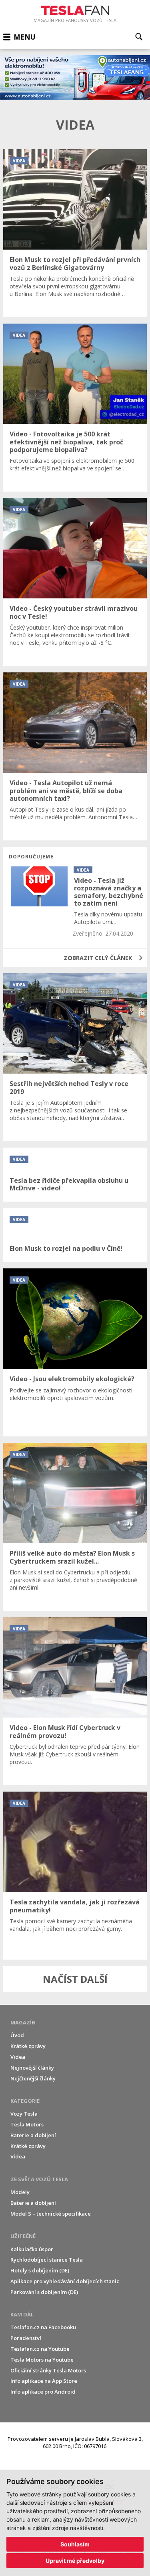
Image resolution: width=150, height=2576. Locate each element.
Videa (18, 2057)
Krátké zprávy (28, 2046)
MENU (24, 37)
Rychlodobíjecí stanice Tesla (47, 2260)
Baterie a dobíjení (33, 2135)
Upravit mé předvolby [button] (75, 2561)
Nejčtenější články (33, 2078)
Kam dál (22, 2314)
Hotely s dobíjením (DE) (40, 2270)
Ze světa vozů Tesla (39, 2179)
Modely (20, 2192)
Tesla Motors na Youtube (42, 2360)
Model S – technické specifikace (51, 2214)
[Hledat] (139, 37)
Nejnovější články (32, 2068)
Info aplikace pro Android (43, 2392)
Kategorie (25, 2101)
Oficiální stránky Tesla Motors (48, 2370)
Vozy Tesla (24, 2114)
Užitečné (23, 2236)
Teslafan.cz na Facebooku (43, 2327)
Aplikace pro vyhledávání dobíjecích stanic (65, 2281)
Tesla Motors (27, 2124)
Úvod (17, 2035)
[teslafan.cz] (75, 78)
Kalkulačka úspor (32, 2249)
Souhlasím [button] (75, 2544)
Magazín (23, 2022)
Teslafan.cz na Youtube (40, 2349)
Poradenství (26, 2338)
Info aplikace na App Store (44, 2381)
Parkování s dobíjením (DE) (44, 2292)
